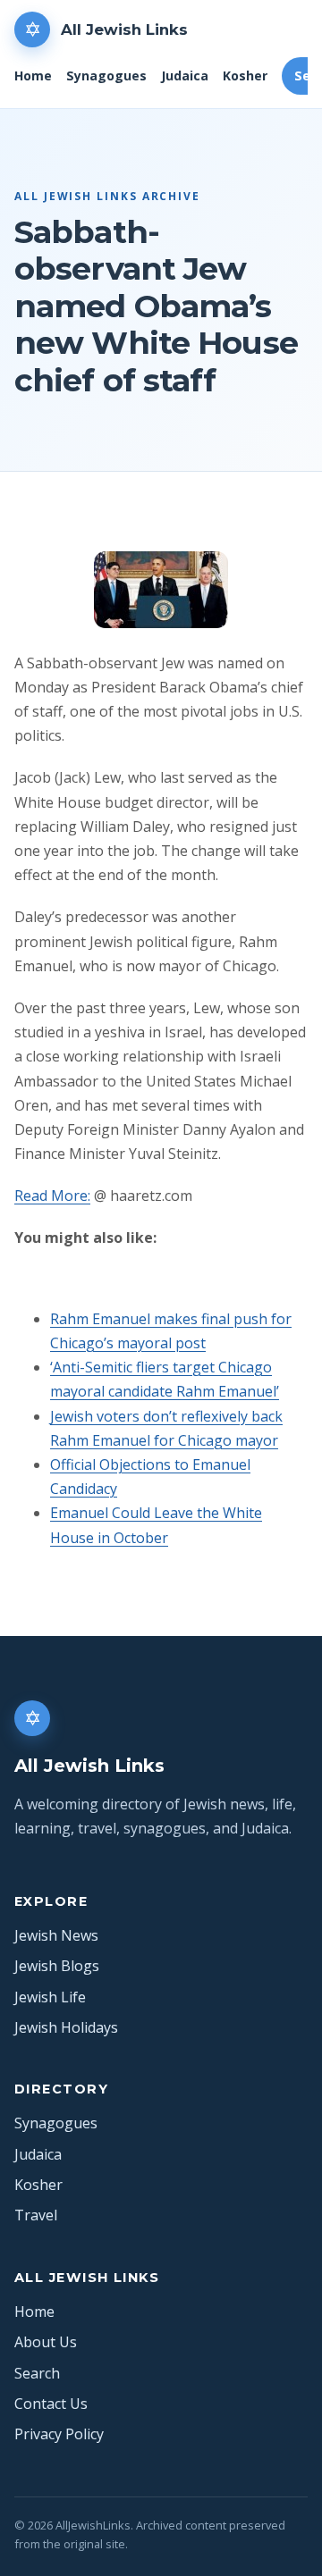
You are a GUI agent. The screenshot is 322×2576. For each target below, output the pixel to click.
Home (33, 76)
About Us (46, 2342)
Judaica (185, 76)
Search (37, 2373)
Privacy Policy (59, 2434)
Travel (36, 2215)
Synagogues (106, 76)
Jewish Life (50, 1997)
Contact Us (51, 2404)
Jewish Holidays (66, 2027)
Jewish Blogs (57, 1966)
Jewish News (56, 1935)
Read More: (52, 1196)
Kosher (245, 76)
